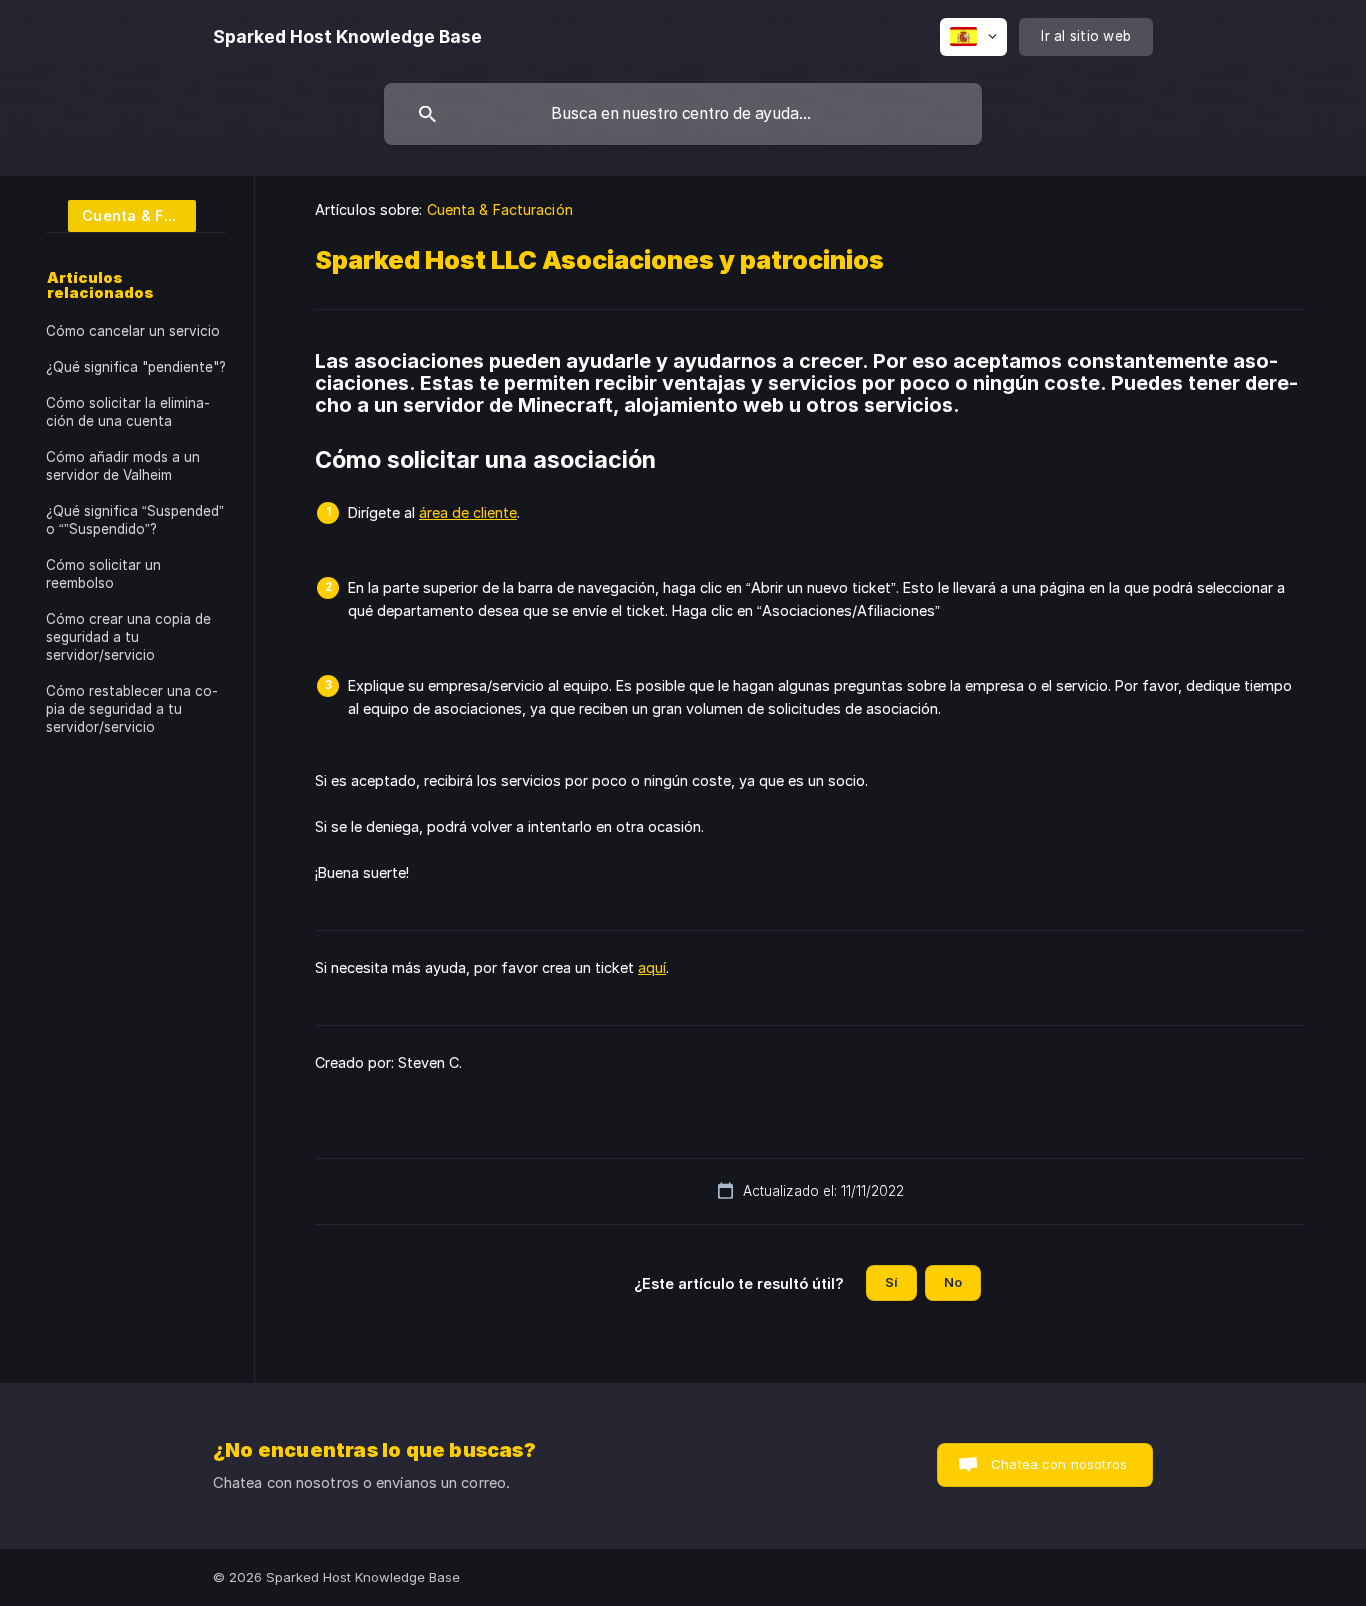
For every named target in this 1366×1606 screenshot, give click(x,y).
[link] (121, 214)
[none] (347, 37)
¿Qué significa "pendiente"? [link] (136, 367)
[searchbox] (683, 114)
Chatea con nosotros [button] (1059, 1464)
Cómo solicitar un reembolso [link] (103, 574)
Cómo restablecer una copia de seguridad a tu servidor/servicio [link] (132, 709)
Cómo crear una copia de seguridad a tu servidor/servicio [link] (128, 637)
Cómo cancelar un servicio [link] (133, 331)
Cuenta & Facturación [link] (500, 209)
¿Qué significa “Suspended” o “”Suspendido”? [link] (135, 520)
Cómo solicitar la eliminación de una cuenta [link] (128, 412)
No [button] (953, 1282)
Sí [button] (891, 1282)
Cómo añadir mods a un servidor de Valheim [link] (123, 466)
